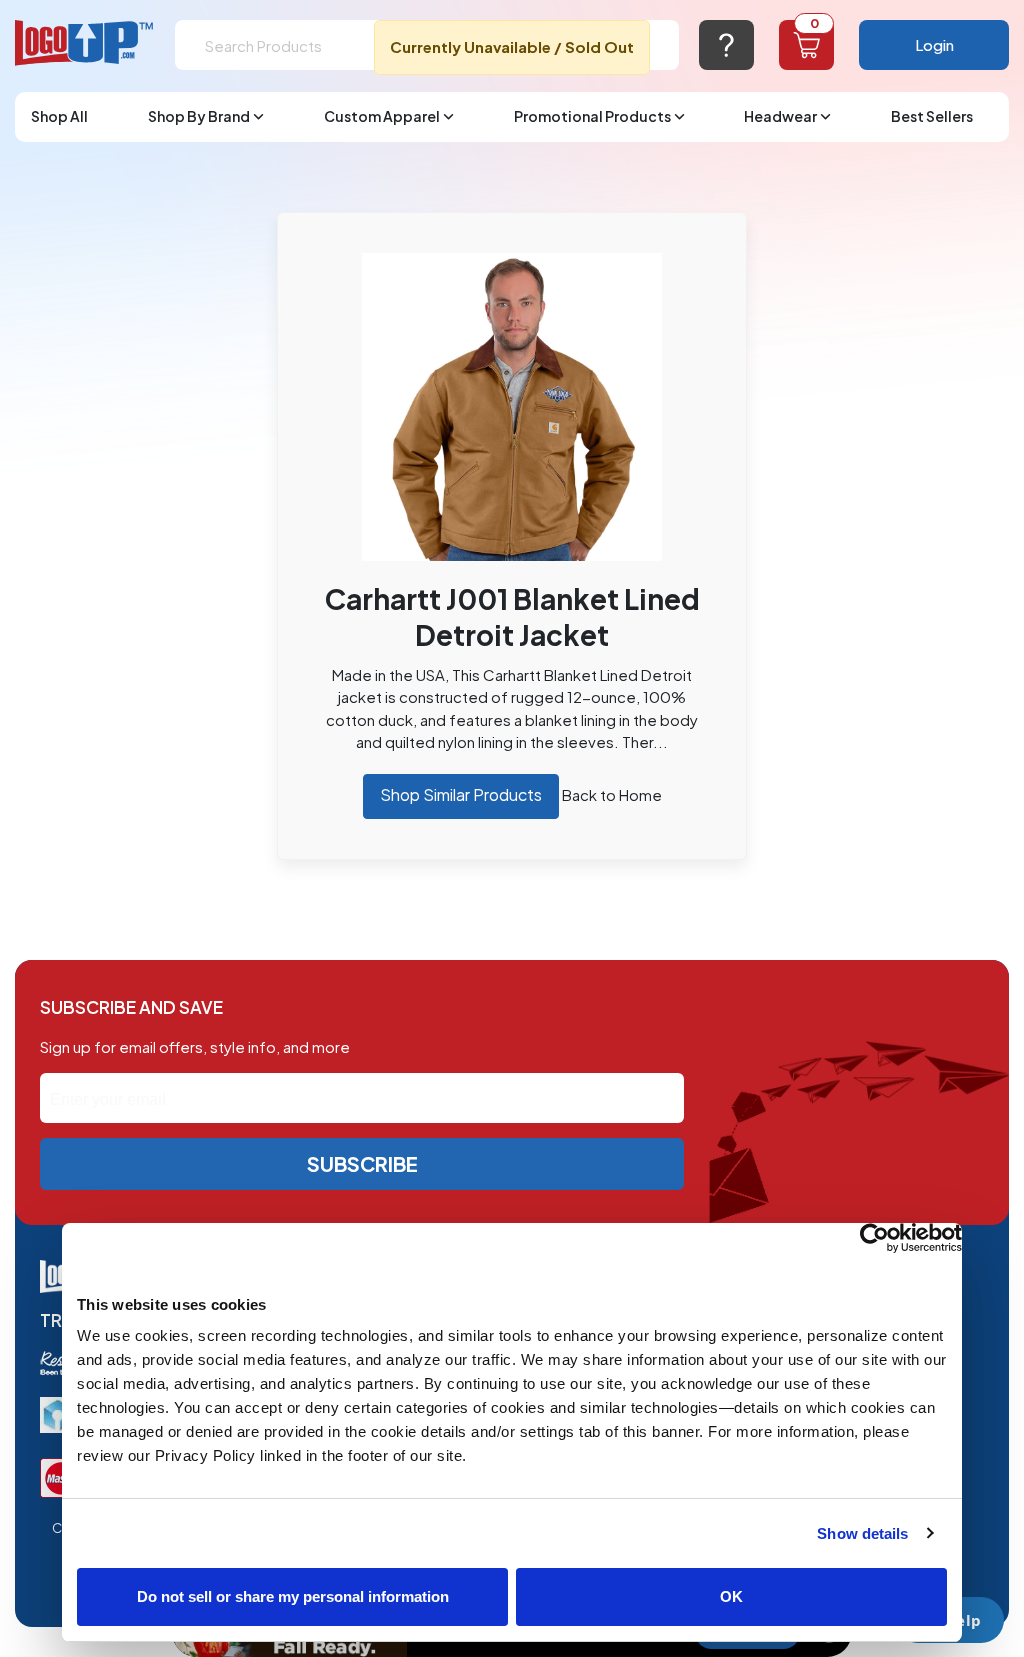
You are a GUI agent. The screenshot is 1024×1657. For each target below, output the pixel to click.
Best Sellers (932, 116)
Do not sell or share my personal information (293, 1596)
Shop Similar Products (461, 794)
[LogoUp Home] (85, 43)
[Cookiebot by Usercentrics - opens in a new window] (874, 1238)
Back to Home (612, 794)
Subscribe (362, 1163)
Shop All (59, 116)
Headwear (780, 116)
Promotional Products (592, 116)
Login (934, 44)
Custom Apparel (382, 116)
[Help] (726, 45)
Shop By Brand (199, 116)
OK (731, 1596)
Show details (862, 1533)
